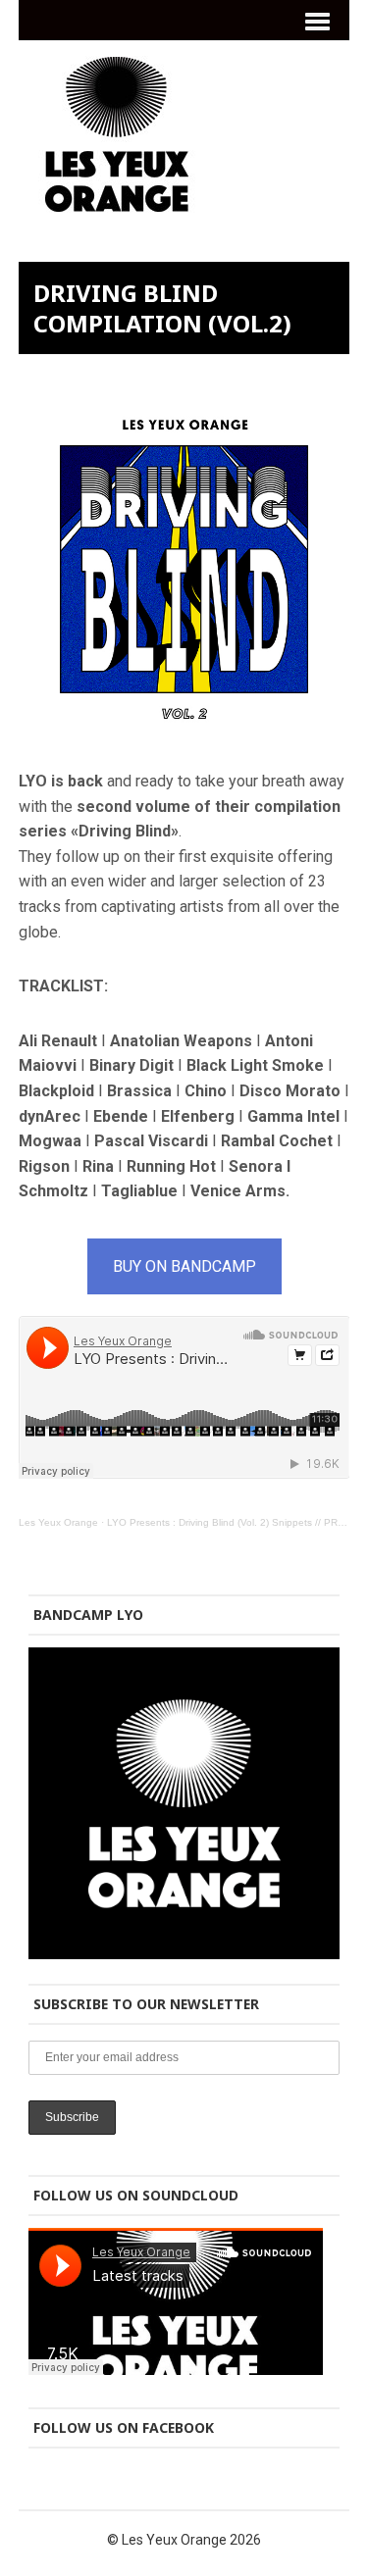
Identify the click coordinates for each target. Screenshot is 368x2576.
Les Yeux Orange (58, 1522)
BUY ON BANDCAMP (184, 1266)
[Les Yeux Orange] (117, 200)
